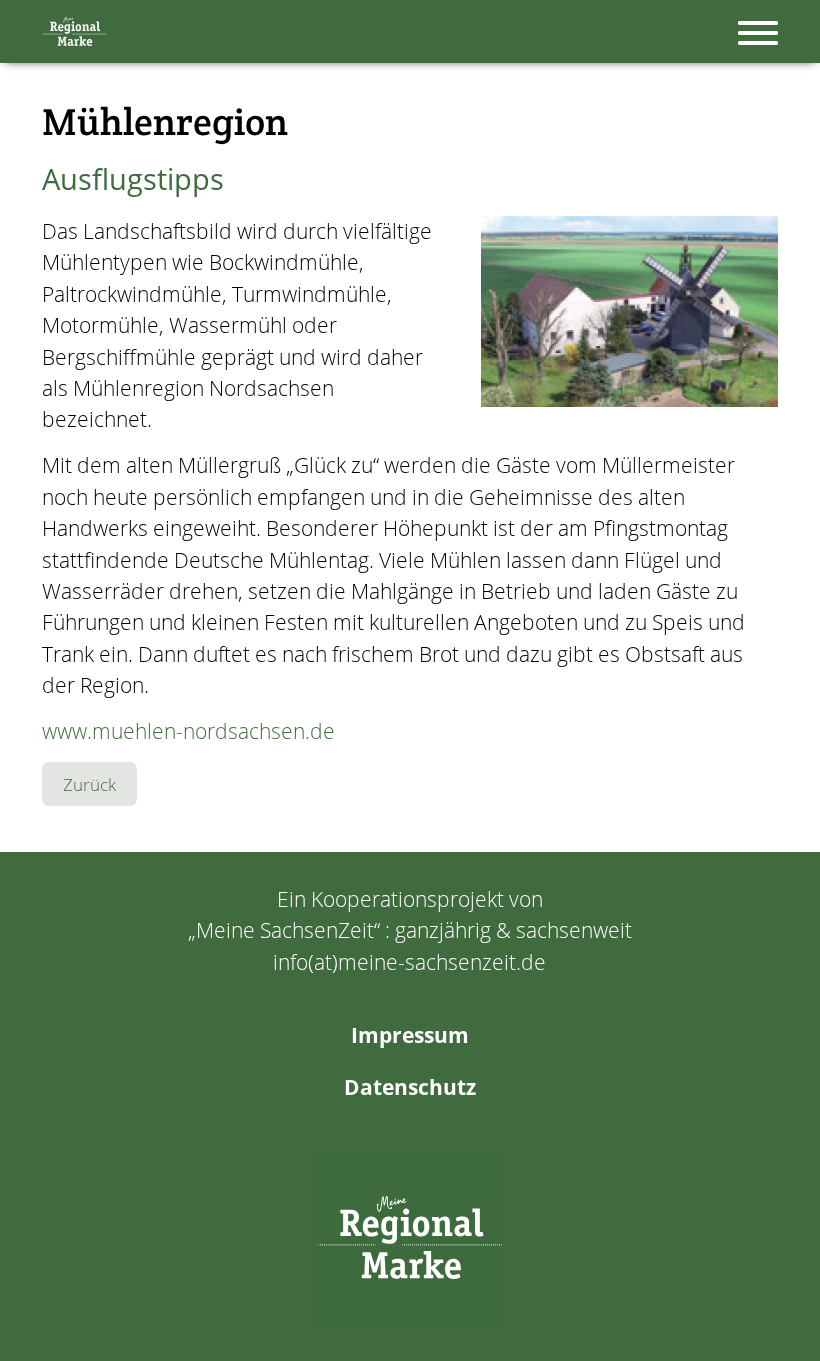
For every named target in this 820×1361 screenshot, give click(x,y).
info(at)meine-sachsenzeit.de (409, 962)
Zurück (89, 784)
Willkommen (74, 31)
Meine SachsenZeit (285, 930)
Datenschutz (410, 1087)
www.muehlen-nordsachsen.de (188, 731)
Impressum (410, 1035)
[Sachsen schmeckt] (410, 1238)
